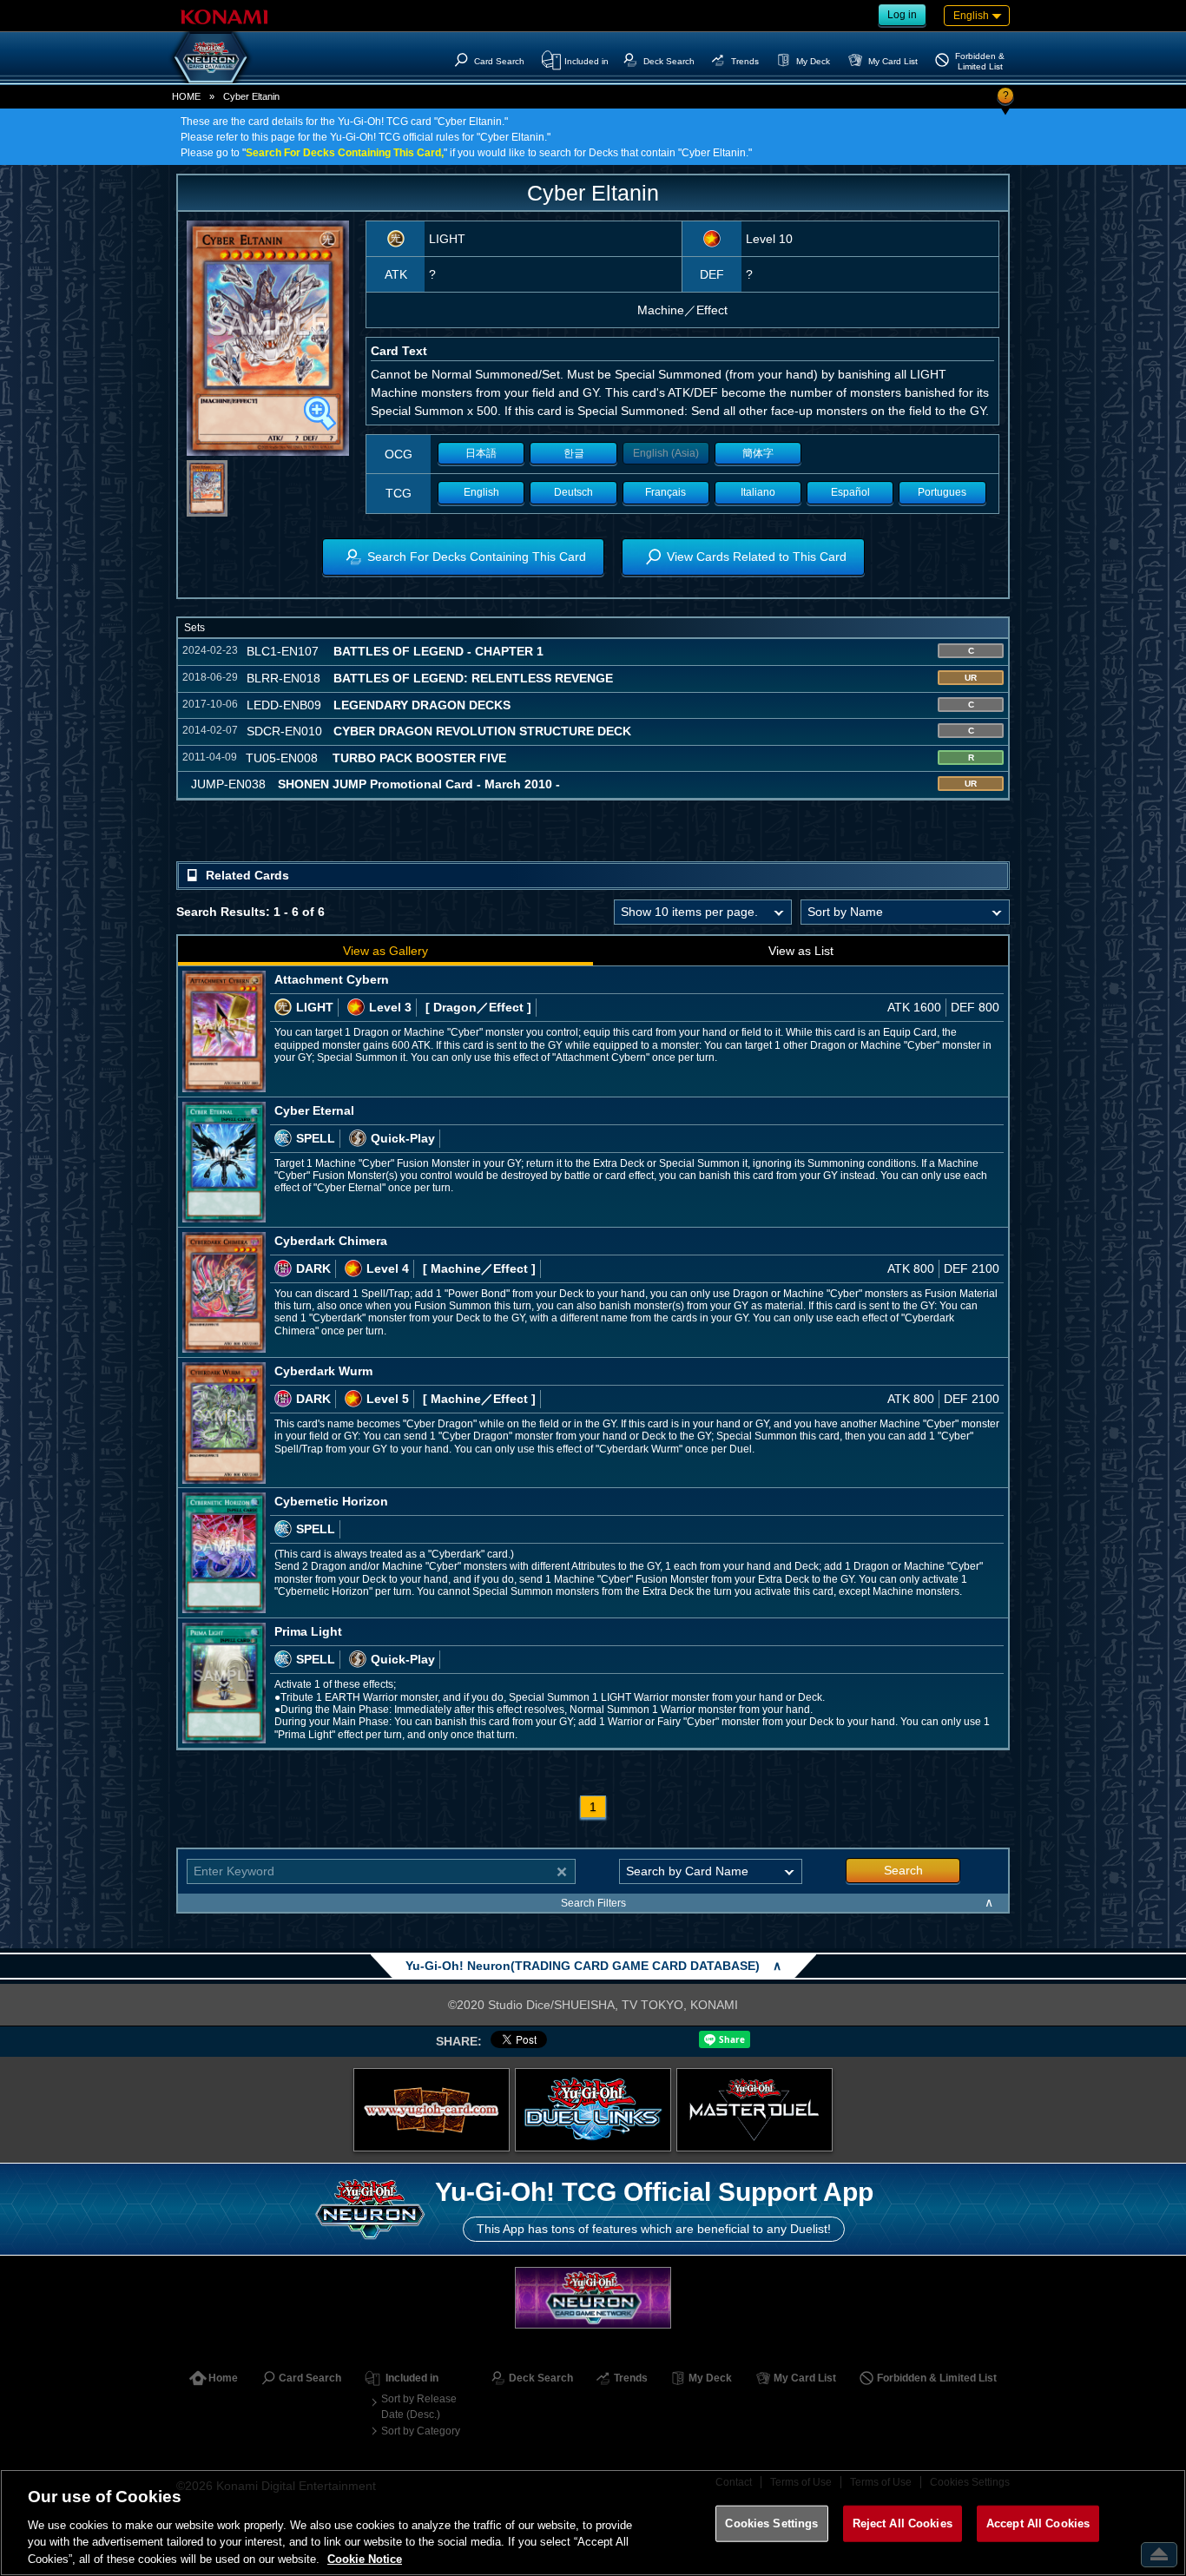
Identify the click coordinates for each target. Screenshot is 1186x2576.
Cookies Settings (771, 2523)
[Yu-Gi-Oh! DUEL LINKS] (593, 2110)
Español (850, 492)
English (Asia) (666, 453)
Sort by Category (421, 2431)
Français (665, 492)
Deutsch (573, 492)
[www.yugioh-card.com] (432, 2110)
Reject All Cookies (903, 2523)
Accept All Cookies (1038, 2523)
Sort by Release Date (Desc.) (419, 2407)
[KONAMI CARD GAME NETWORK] (593, 2298)
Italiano (758, 492)
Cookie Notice (365, 2558)
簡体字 (758, 453)
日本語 (481, 453)
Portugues (942, 492)
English (481, 492)
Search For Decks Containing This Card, (345, 153)
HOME (186, 96)
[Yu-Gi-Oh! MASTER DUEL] (754, 2110)
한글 (574, 453)
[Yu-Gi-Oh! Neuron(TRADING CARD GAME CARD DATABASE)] (211, 57)
